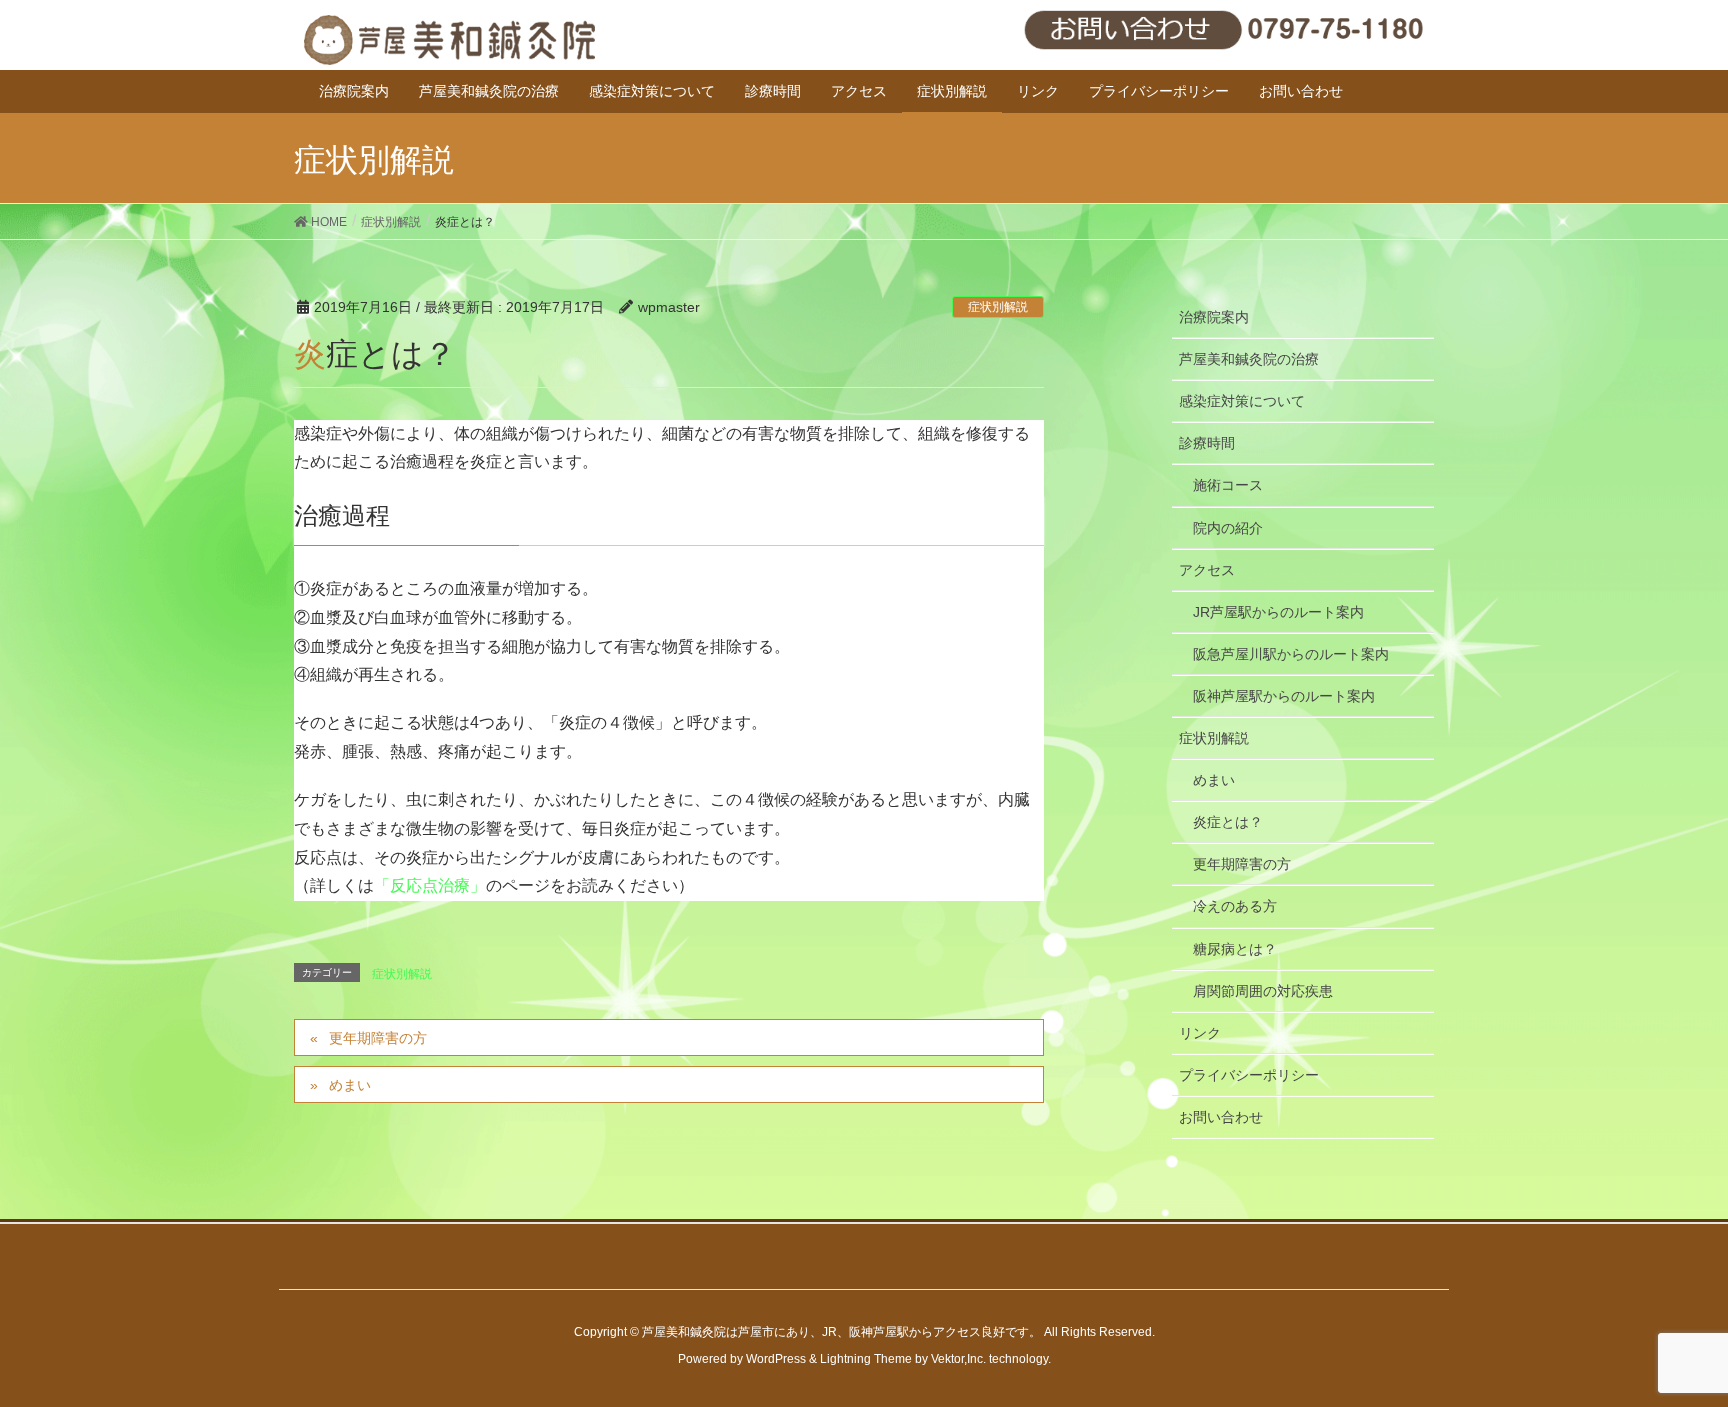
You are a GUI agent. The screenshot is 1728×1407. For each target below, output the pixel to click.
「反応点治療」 (430, 885)
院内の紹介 (1228, 528)
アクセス (1207, 570)
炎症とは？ (1228, 822)
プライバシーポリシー (1249, 1075)
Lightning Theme (866, 1359)
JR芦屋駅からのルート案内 (1278, 612)
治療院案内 (1214, 317)
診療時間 (1207, 443)
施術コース (1228, 485)
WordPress (776, 1359)
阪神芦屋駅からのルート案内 (1284, 696)
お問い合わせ (1221, 1117)
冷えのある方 (1235, 906)
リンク (1200, 1033)
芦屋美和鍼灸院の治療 (1249, 359)
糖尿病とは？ (1235, 949)
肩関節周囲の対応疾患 (1263, 991)
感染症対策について (1242, 401)
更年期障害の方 (378, 1038)
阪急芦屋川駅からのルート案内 (1291, 654)
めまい (350, 1085)
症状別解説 (998, 307)
